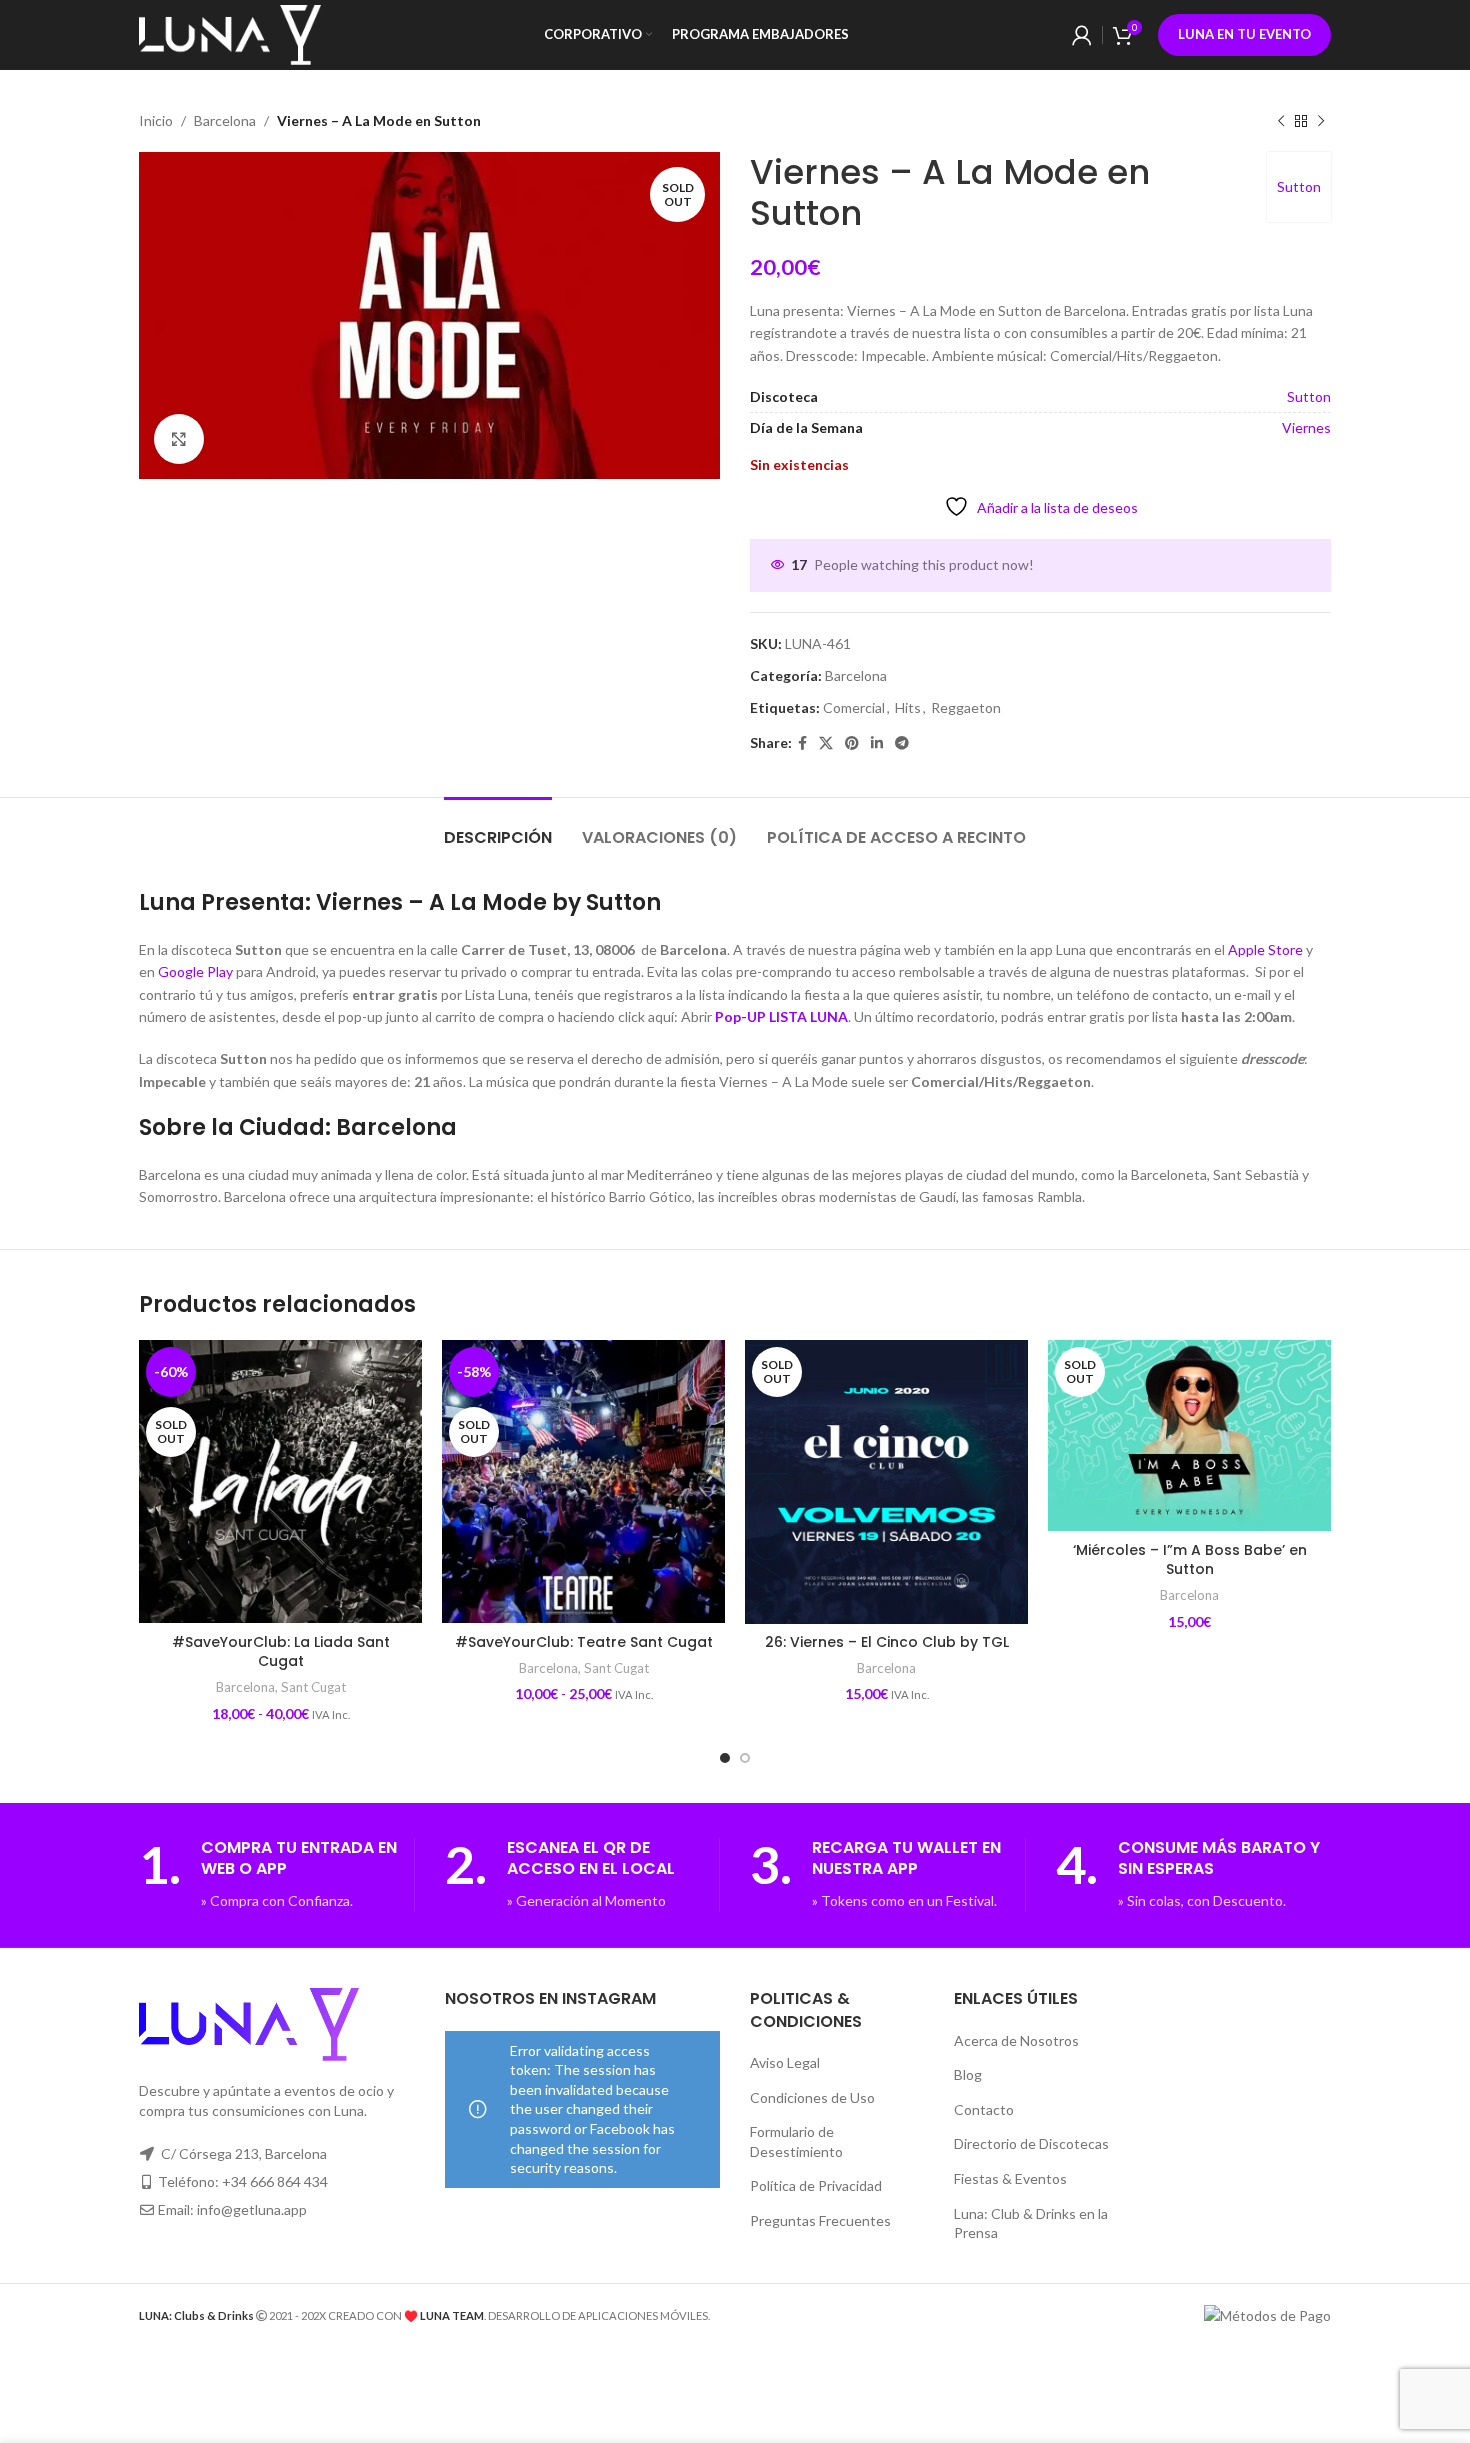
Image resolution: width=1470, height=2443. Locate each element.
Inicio (156, 120)
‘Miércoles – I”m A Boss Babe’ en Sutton (1190, 1560)
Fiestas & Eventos (1010, 2178)
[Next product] (1321, 121)
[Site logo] (230, 33)
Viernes (1306, 427)
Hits (908, 707)
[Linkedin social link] (877, 743)
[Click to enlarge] (179, 439)
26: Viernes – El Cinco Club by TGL (887, 1642)
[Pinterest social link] (852, 743)
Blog (968, 2074)
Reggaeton (966, 707)
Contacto (984, 2109)
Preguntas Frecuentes (820, 2220)
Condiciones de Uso (812, 2097)
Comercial (854, 707)
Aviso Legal (785, 2062)
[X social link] (826, 743)
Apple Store (1265, 949)
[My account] (1082, 35)
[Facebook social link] (802, 743)
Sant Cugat (313, 1687)
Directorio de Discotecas (1031, 2143)
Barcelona (225, 120)
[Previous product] (1281, 121)
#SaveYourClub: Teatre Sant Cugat (584, 1642)
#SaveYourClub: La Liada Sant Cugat (281, 1652)
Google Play (195, 971)
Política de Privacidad (816, 2185)
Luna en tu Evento (1244, 34)
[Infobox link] (276, 1875)
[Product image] (886, 1482)
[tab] (498, 827)
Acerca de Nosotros (1016, 2040)
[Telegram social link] (902, 743)
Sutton (1299, 186)
